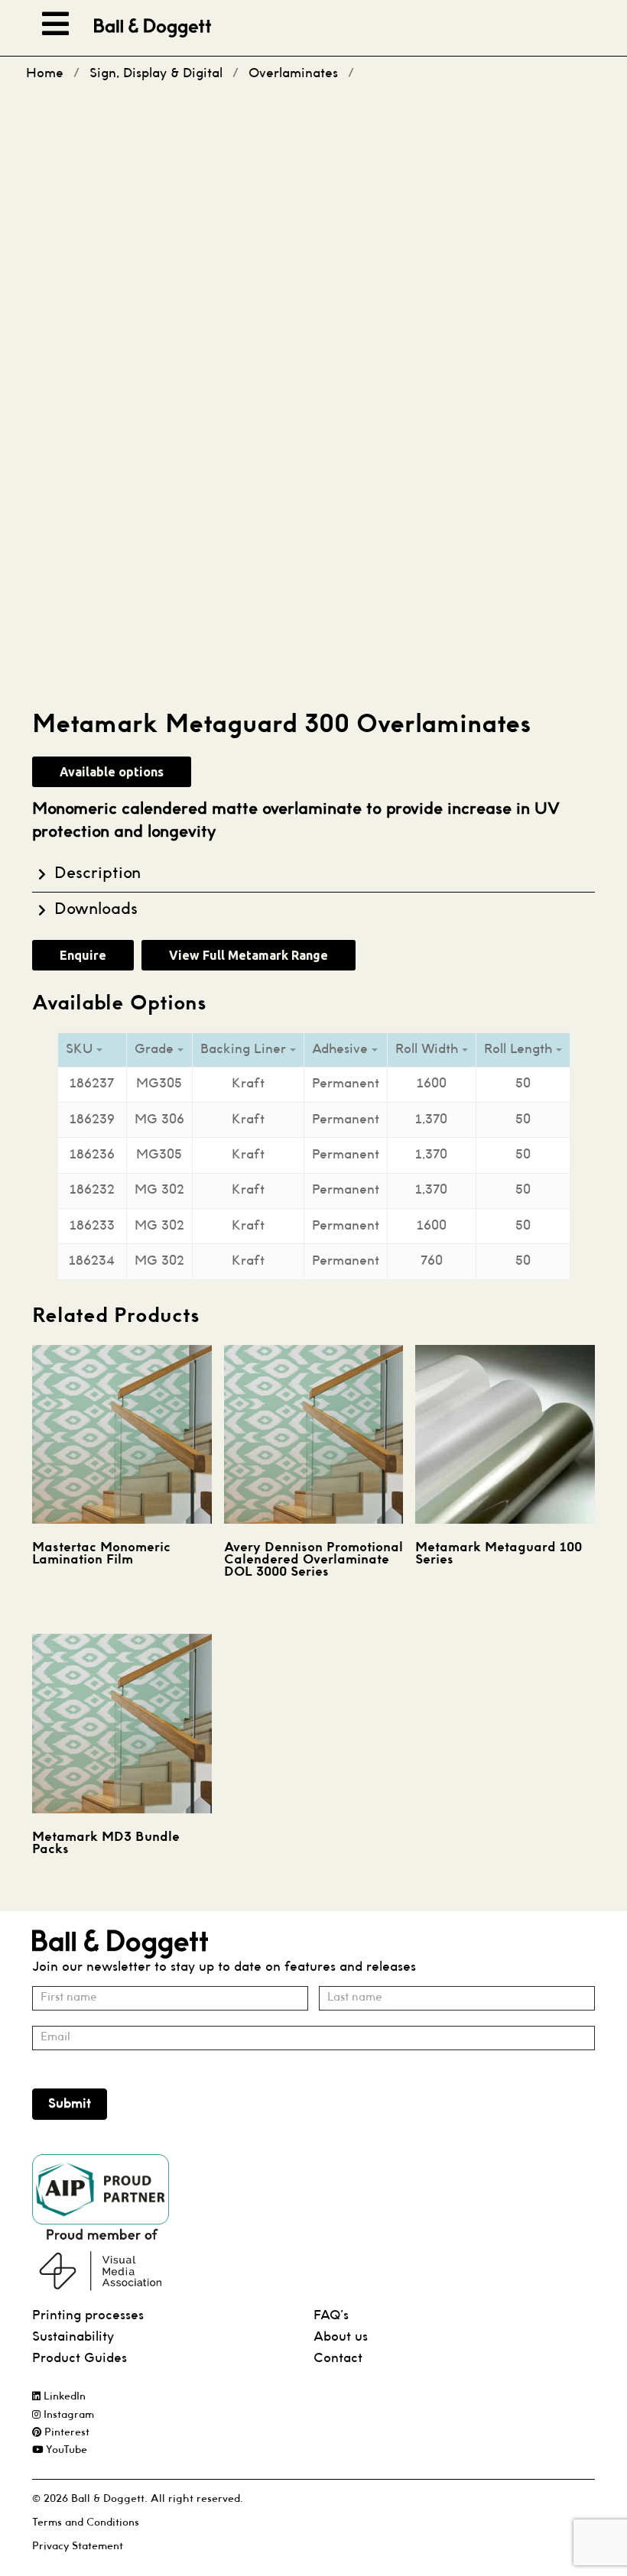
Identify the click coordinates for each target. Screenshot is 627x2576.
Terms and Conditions (86, 2523)
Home (45, 74)
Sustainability (73, 2337)
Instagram (67, 2415)
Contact (338, 2359)
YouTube (65, 2450)
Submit (70, 2104)
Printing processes (88, 2316)
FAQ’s (331, 2316)
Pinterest (65, 2433)
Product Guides (80, 2359)
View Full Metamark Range (249, 955)
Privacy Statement (78, 2547)
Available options (112, 772)
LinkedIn (63, 2397)
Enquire (83, 955)
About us (341, 2337)
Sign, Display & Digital (156, 74)
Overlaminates (293, 74)
